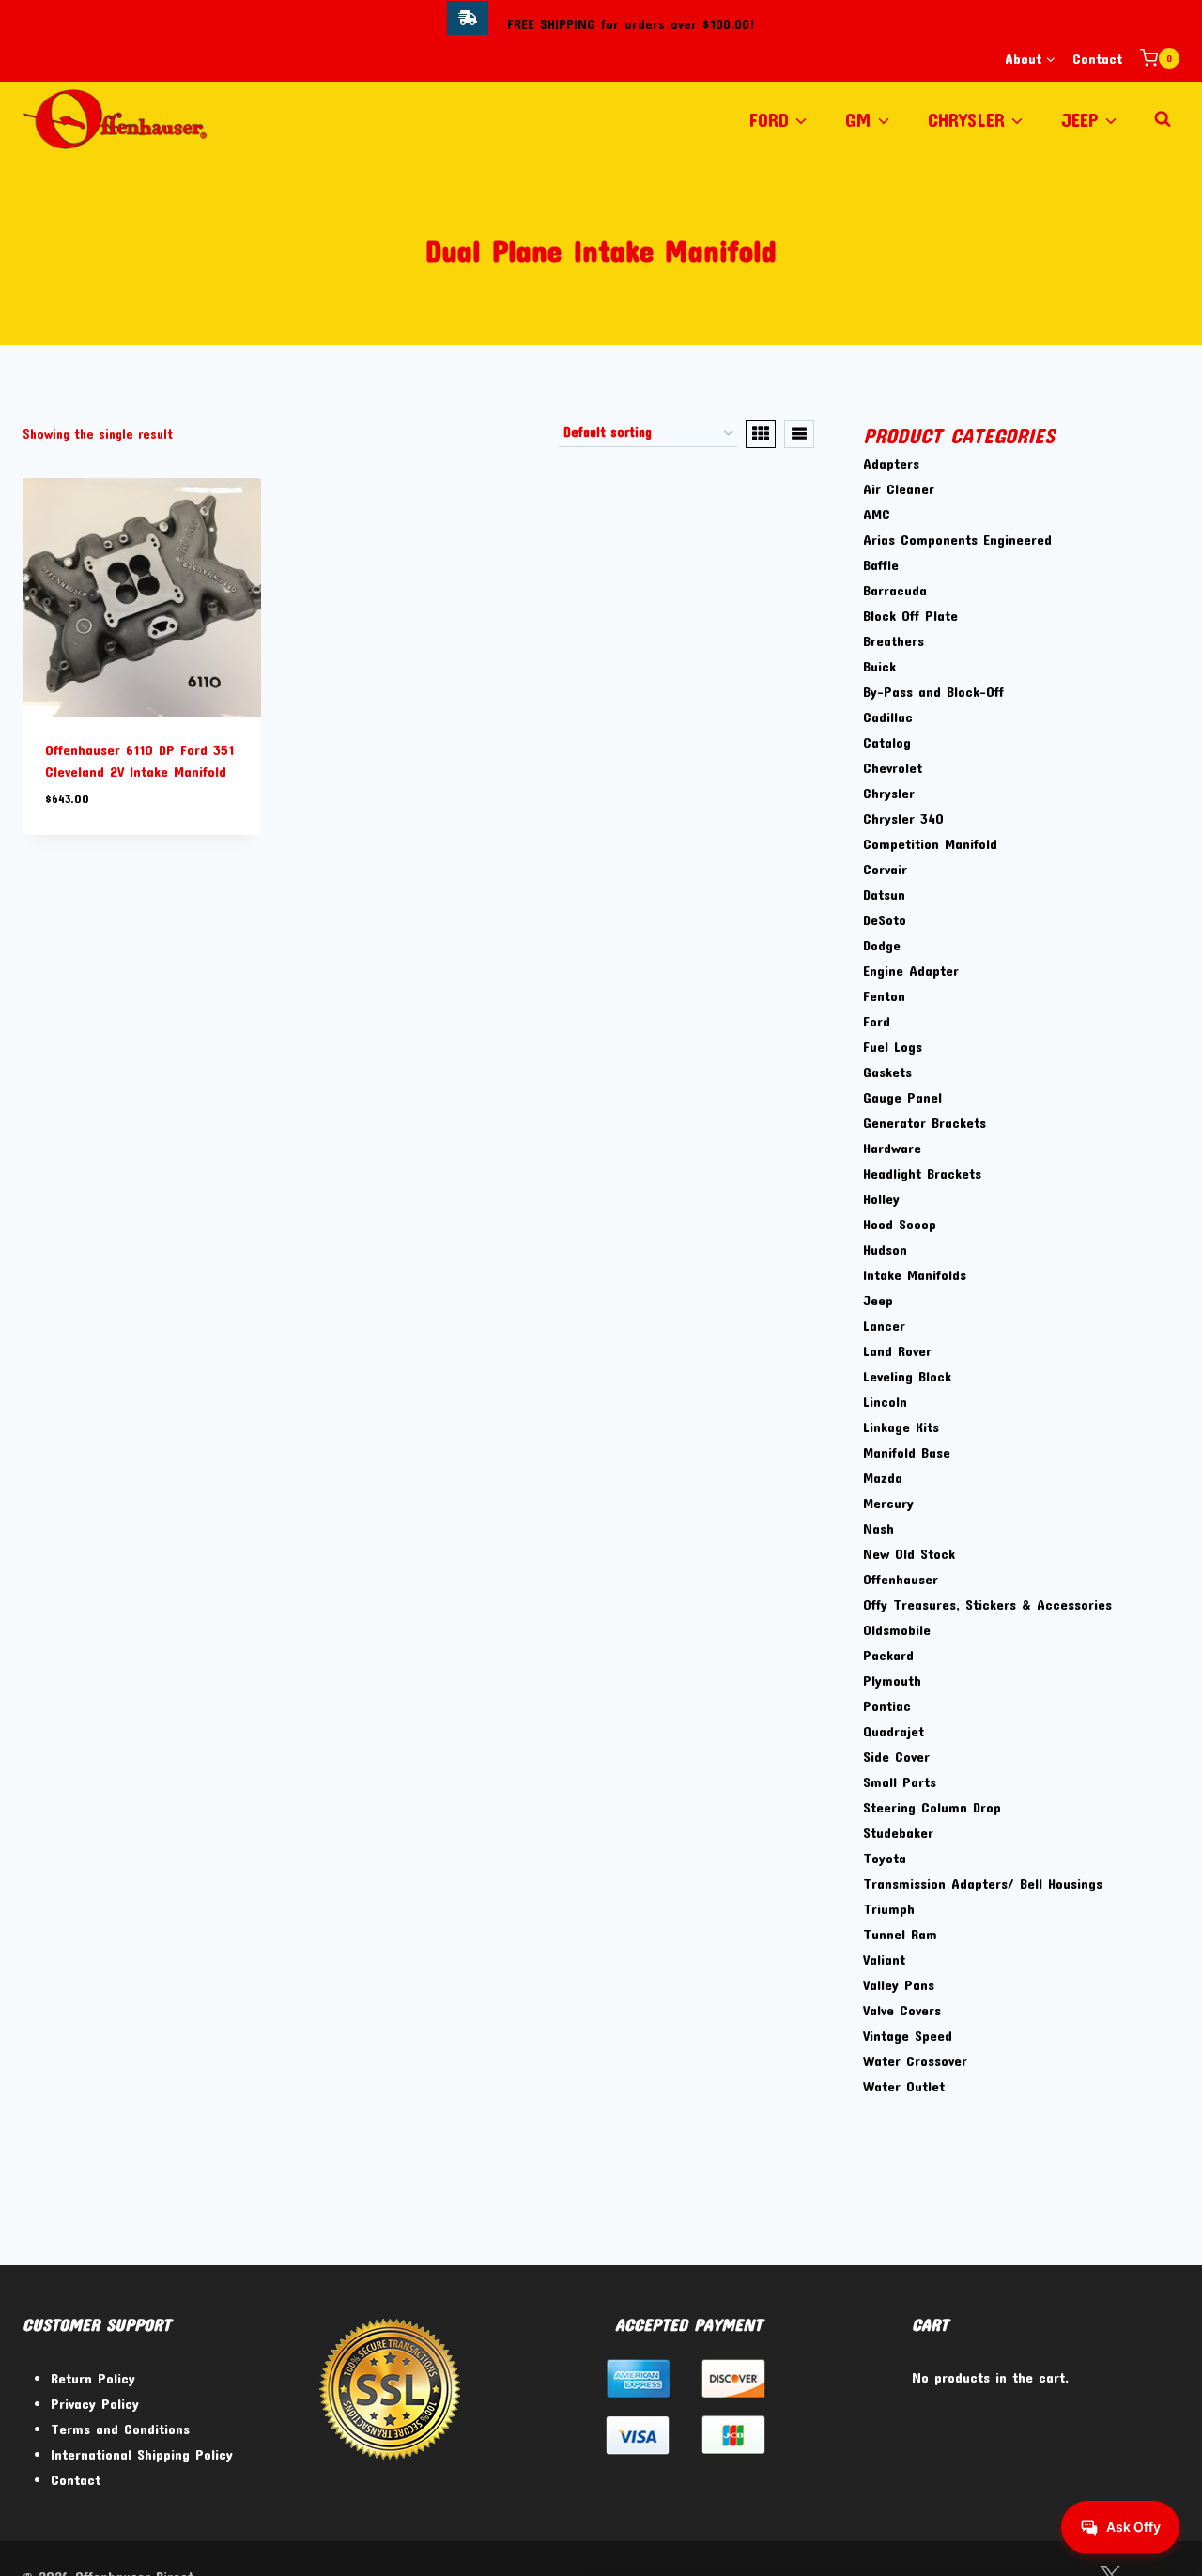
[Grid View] (761, 434)
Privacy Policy (95, 2403)
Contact (1097, 58)
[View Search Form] (1163, 119)
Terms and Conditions (120, 2429)
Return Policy (93, 2378)
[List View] (799, 434)
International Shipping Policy (142, 2454)
